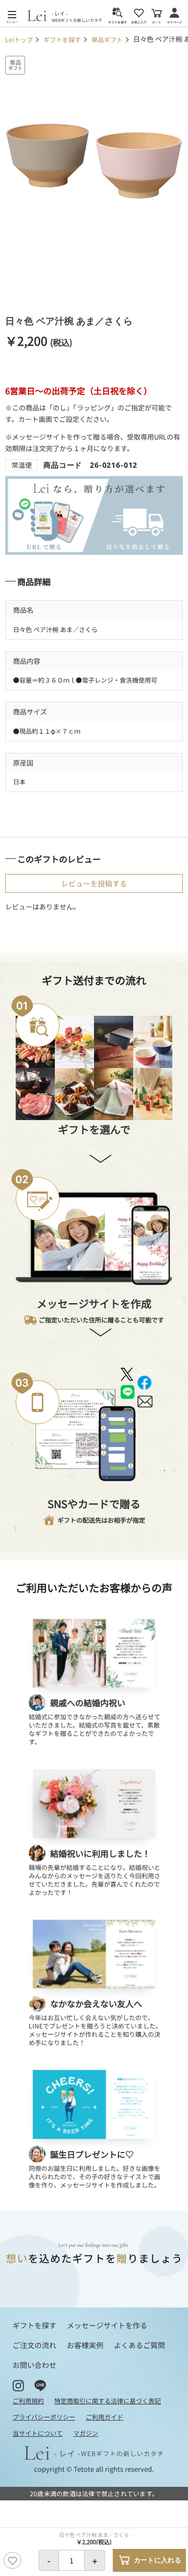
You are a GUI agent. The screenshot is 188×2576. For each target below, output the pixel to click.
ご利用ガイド (104, 2417)
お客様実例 (85, 2345)
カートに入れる (157, 2560)
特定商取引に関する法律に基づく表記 (108, 2401)
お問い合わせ (34, 2365)
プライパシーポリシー (44, 2417)
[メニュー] (12, 15)
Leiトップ (19, 39)
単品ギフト (107, 39)
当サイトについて (38, 2433)
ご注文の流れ (34, 2345)
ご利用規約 (28, 2401)
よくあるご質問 (139, 2345)
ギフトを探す (62, 39)
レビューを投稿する (94, 883)
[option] (94, 161)
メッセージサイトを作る (107, 2325)
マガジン (86, 2433)
